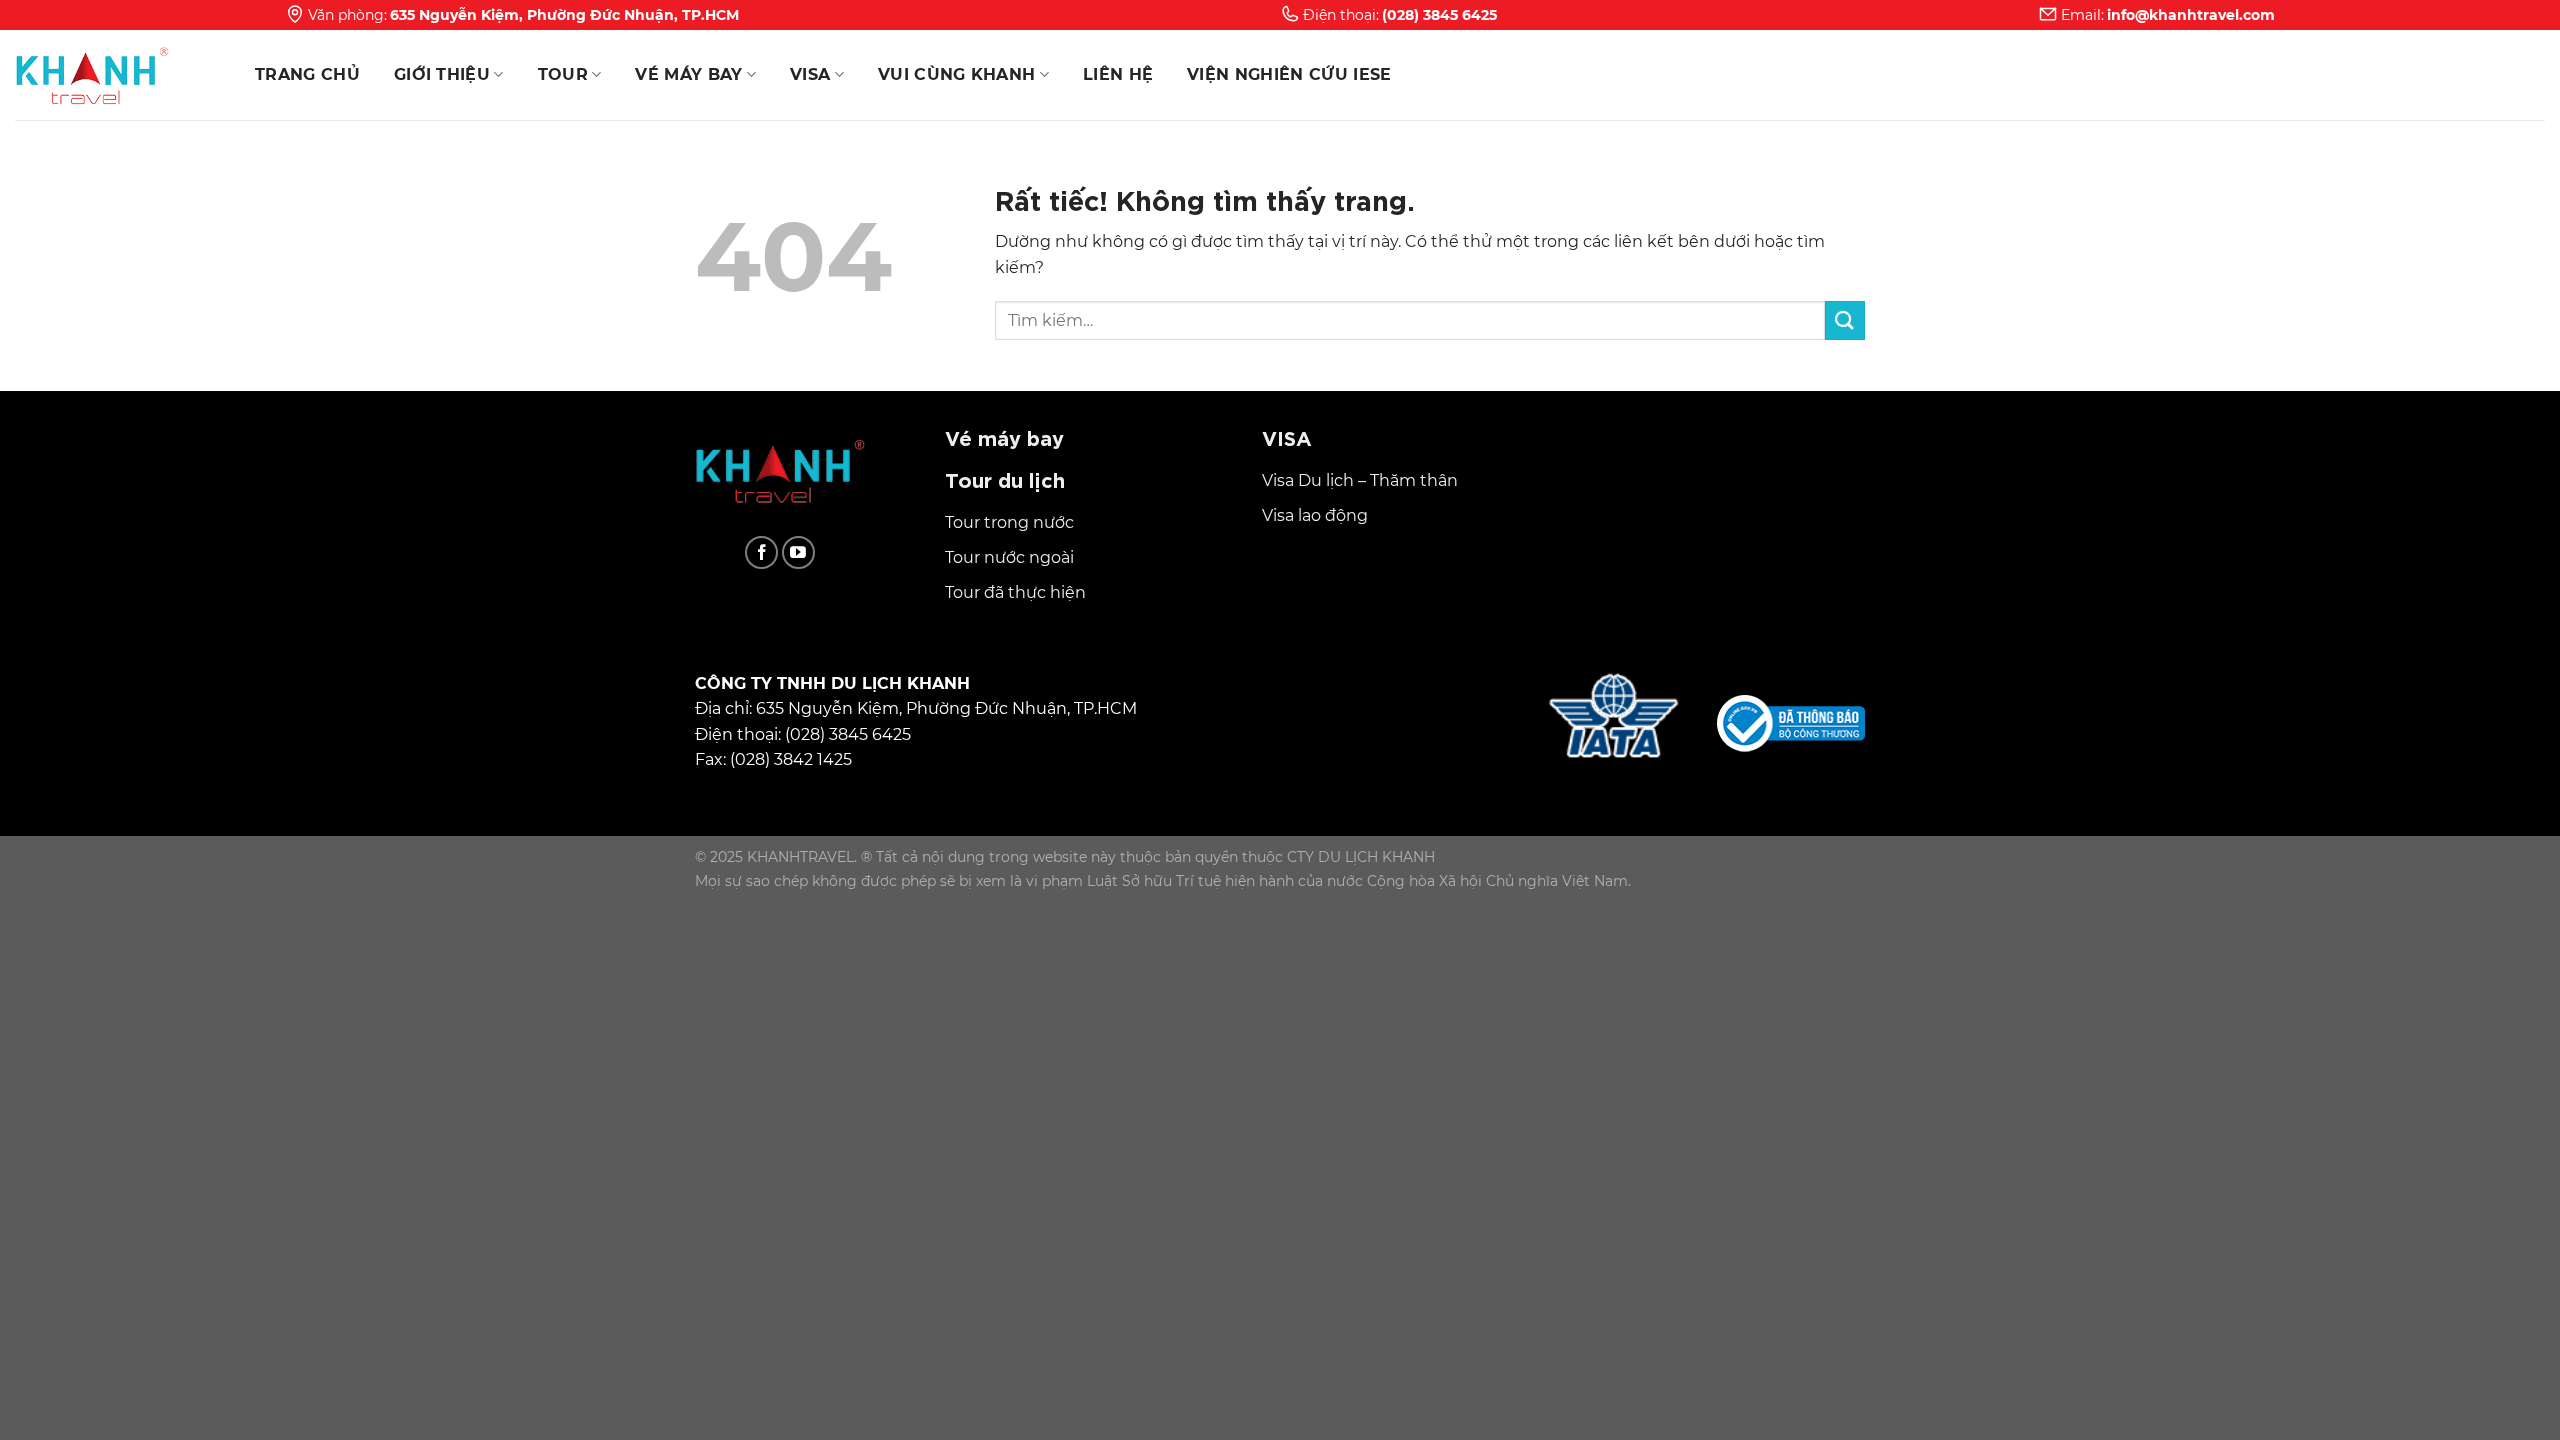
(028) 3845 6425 (1439, 15)
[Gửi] (1845, 320)
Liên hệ (1118, 74)
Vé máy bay (688, 74)
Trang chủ (307, 74)
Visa (810, 74)
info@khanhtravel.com (2191, 15)
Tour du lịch (1005, 478)
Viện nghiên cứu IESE (1289, 74)
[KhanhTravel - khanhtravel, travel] (115, 75)
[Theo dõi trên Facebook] (761, 552)
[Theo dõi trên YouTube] (798, 552)
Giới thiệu (442, 74)
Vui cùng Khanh (956, 74)
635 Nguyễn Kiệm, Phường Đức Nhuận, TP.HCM (564, 15)
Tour (563, 74)
